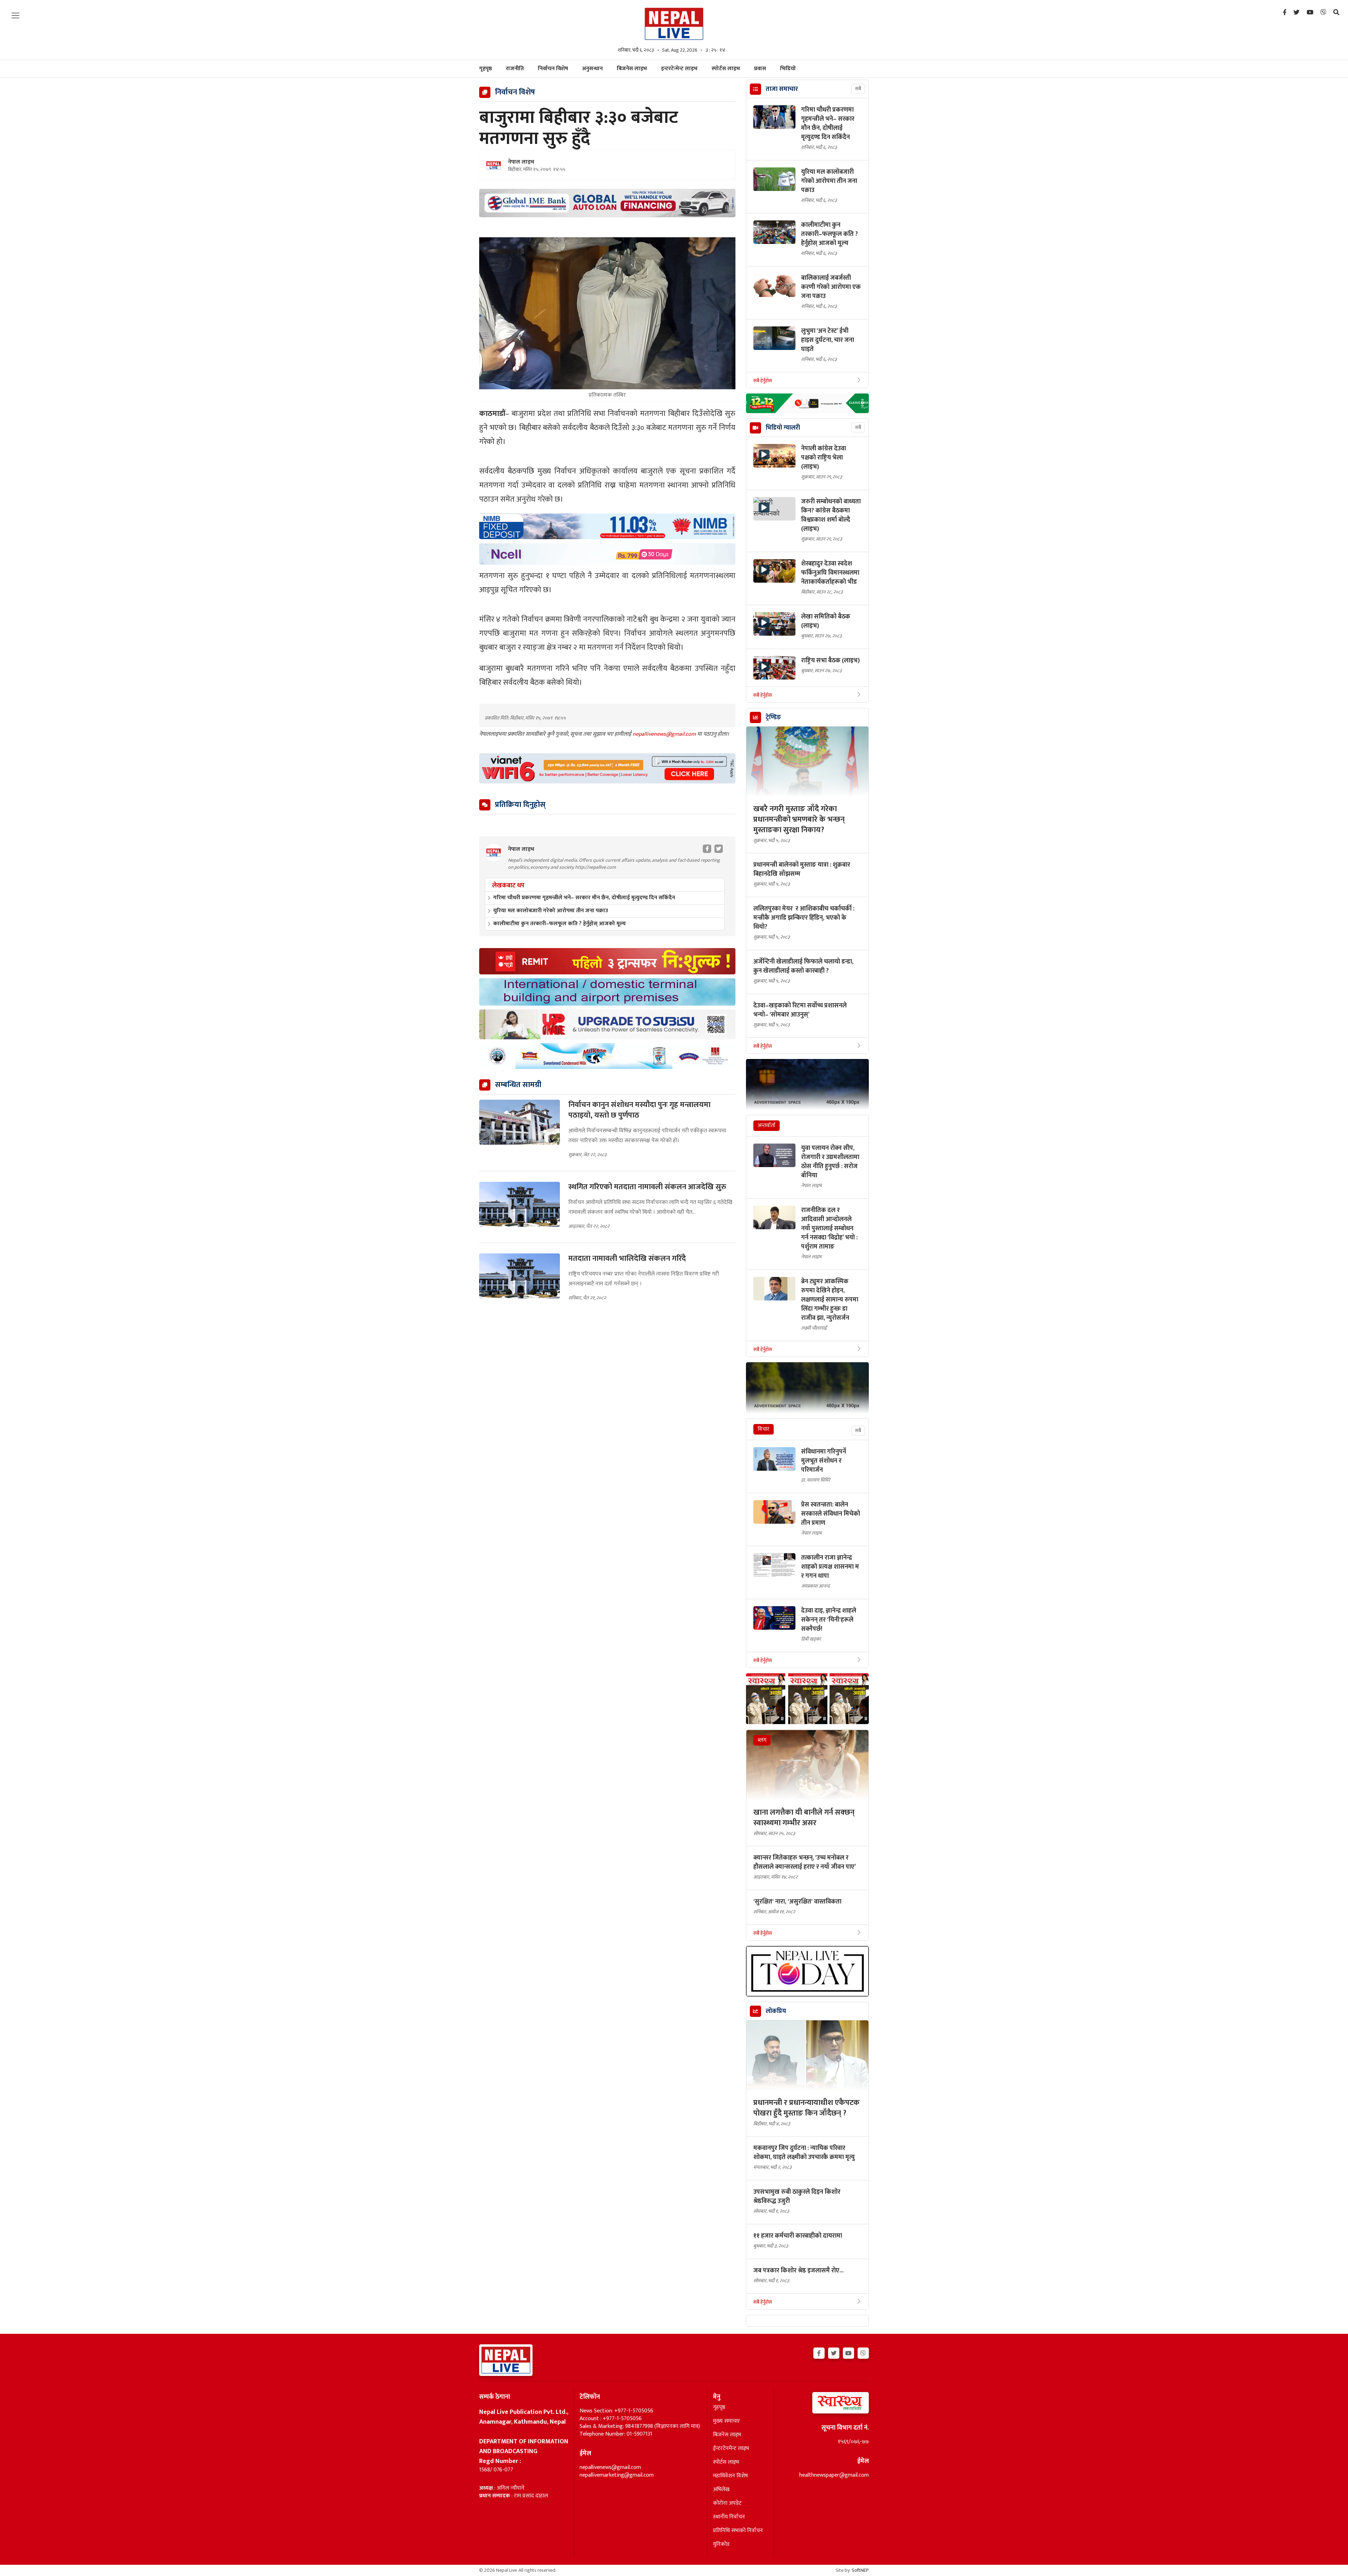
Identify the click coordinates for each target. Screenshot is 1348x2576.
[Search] (1336, 13)
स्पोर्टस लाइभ (726, 69)
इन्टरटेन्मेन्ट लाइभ (679, 69)
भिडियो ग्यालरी (783, 428)
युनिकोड (721, 2544)
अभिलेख (721, 2490)
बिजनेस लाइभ (632, 69)
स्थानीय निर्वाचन (729, 2517)
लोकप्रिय (776, 2011)
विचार (764, 1429)
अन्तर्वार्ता (766, 1125)
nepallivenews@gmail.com (665, 734)
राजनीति (515, 69)
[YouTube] (1310, 13)
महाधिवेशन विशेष (731, 2476)
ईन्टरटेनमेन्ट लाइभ (731, 2449)
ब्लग (762, 1740)
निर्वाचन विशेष (553, 69)
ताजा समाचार (782, 89)
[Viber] (1323, 13)
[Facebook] (1285, 13)
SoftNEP (860, 2570)
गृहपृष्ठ (719, 2408)
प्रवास (760, 69)
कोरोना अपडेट (727, 2503)
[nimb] (607, 526)
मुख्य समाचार (726, 2421)
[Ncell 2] (607, 554)
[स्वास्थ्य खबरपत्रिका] (824, 2405)
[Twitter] (1297, 13)
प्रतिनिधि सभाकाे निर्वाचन (738, 2531)
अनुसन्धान (592, 69)
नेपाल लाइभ (521, 162)
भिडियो (788, 69)
